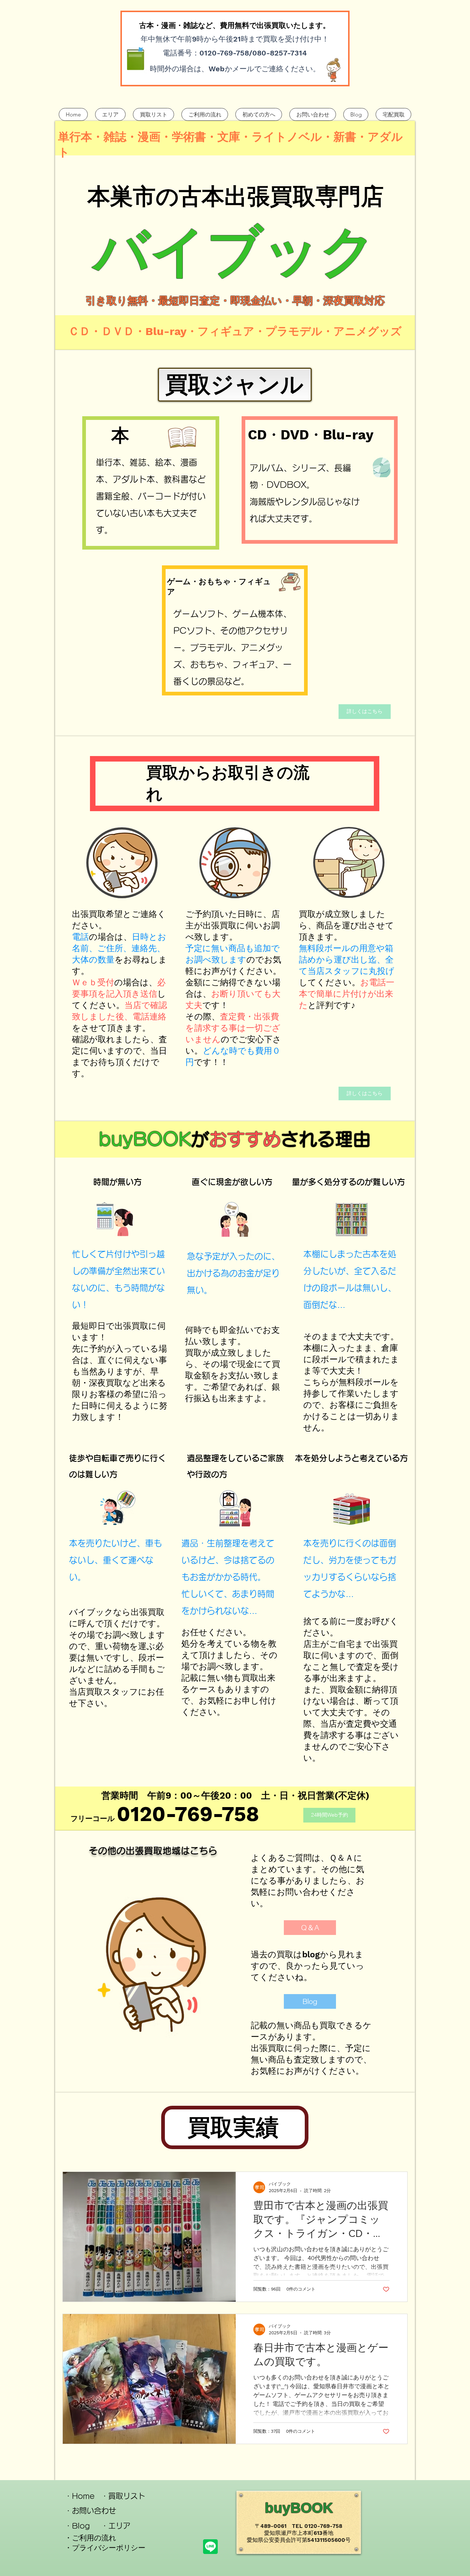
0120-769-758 (188, 1814)
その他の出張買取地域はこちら (153, 1851)
